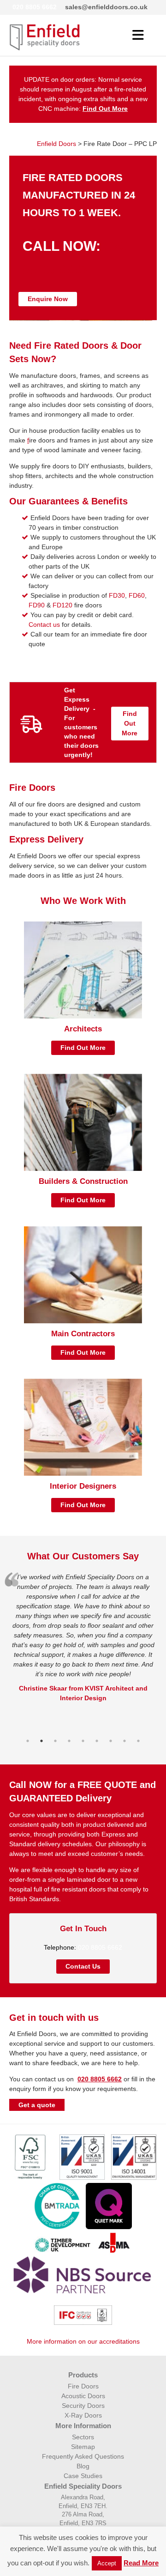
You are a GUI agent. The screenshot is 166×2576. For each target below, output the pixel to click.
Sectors (83, 2437)
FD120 (62, 605)
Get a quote (37, 2105)
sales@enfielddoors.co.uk (106, 7)
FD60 (137, 595)
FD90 (37, 605)
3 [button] (55, 1746)
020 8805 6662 (35, 7)
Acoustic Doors (83, 2396)
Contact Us (83, 1966)
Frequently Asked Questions (83, 2456)
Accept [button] (107, 2563)
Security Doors (83, 2406)
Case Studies (83, 2476)
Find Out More (130, 723)
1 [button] (28, 1746)
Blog (83, 2466)
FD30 (117, 595)
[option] (83, 1638)
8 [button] (125, 1746)
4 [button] (69, 1746)
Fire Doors (83, 2386)
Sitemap (83, 2447)
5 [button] (83, 1746)
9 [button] (138, 1746)
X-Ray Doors (83, 2415)
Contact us (44, 624)
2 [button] (41, 1746)
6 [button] (97, 1746)
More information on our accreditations (83, 2341)
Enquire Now (48, 299)
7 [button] (111, 1746)
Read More (141, 2563)
